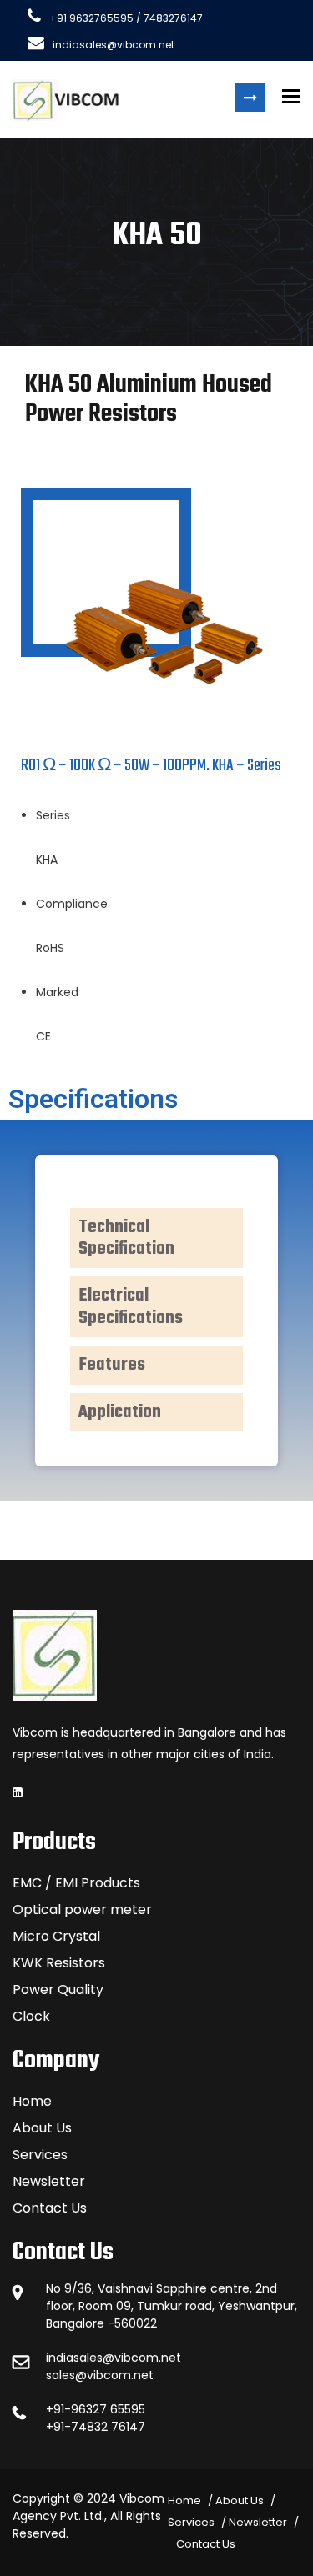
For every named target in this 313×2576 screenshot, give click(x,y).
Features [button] (112, 1365)
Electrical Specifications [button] (131, 1306)
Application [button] (120, 1412)
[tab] (156, 1238)
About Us (42, 2128)
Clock (31, 2016)
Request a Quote (250, 98)
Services (40, 2155)
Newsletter (49, 2181)
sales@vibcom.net (100, 2375)
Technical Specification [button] (126, 1238)
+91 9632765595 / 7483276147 (126, 18)
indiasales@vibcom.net (114, 45)
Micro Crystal (56, 1936)
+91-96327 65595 (96, 2409)
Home (32, 2101)
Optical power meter (82, 1909)
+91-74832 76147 (96, 2427)
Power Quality (58, 1990)
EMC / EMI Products (76, 1883)
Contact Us (50, 2208)
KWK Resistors (59, 1963)
